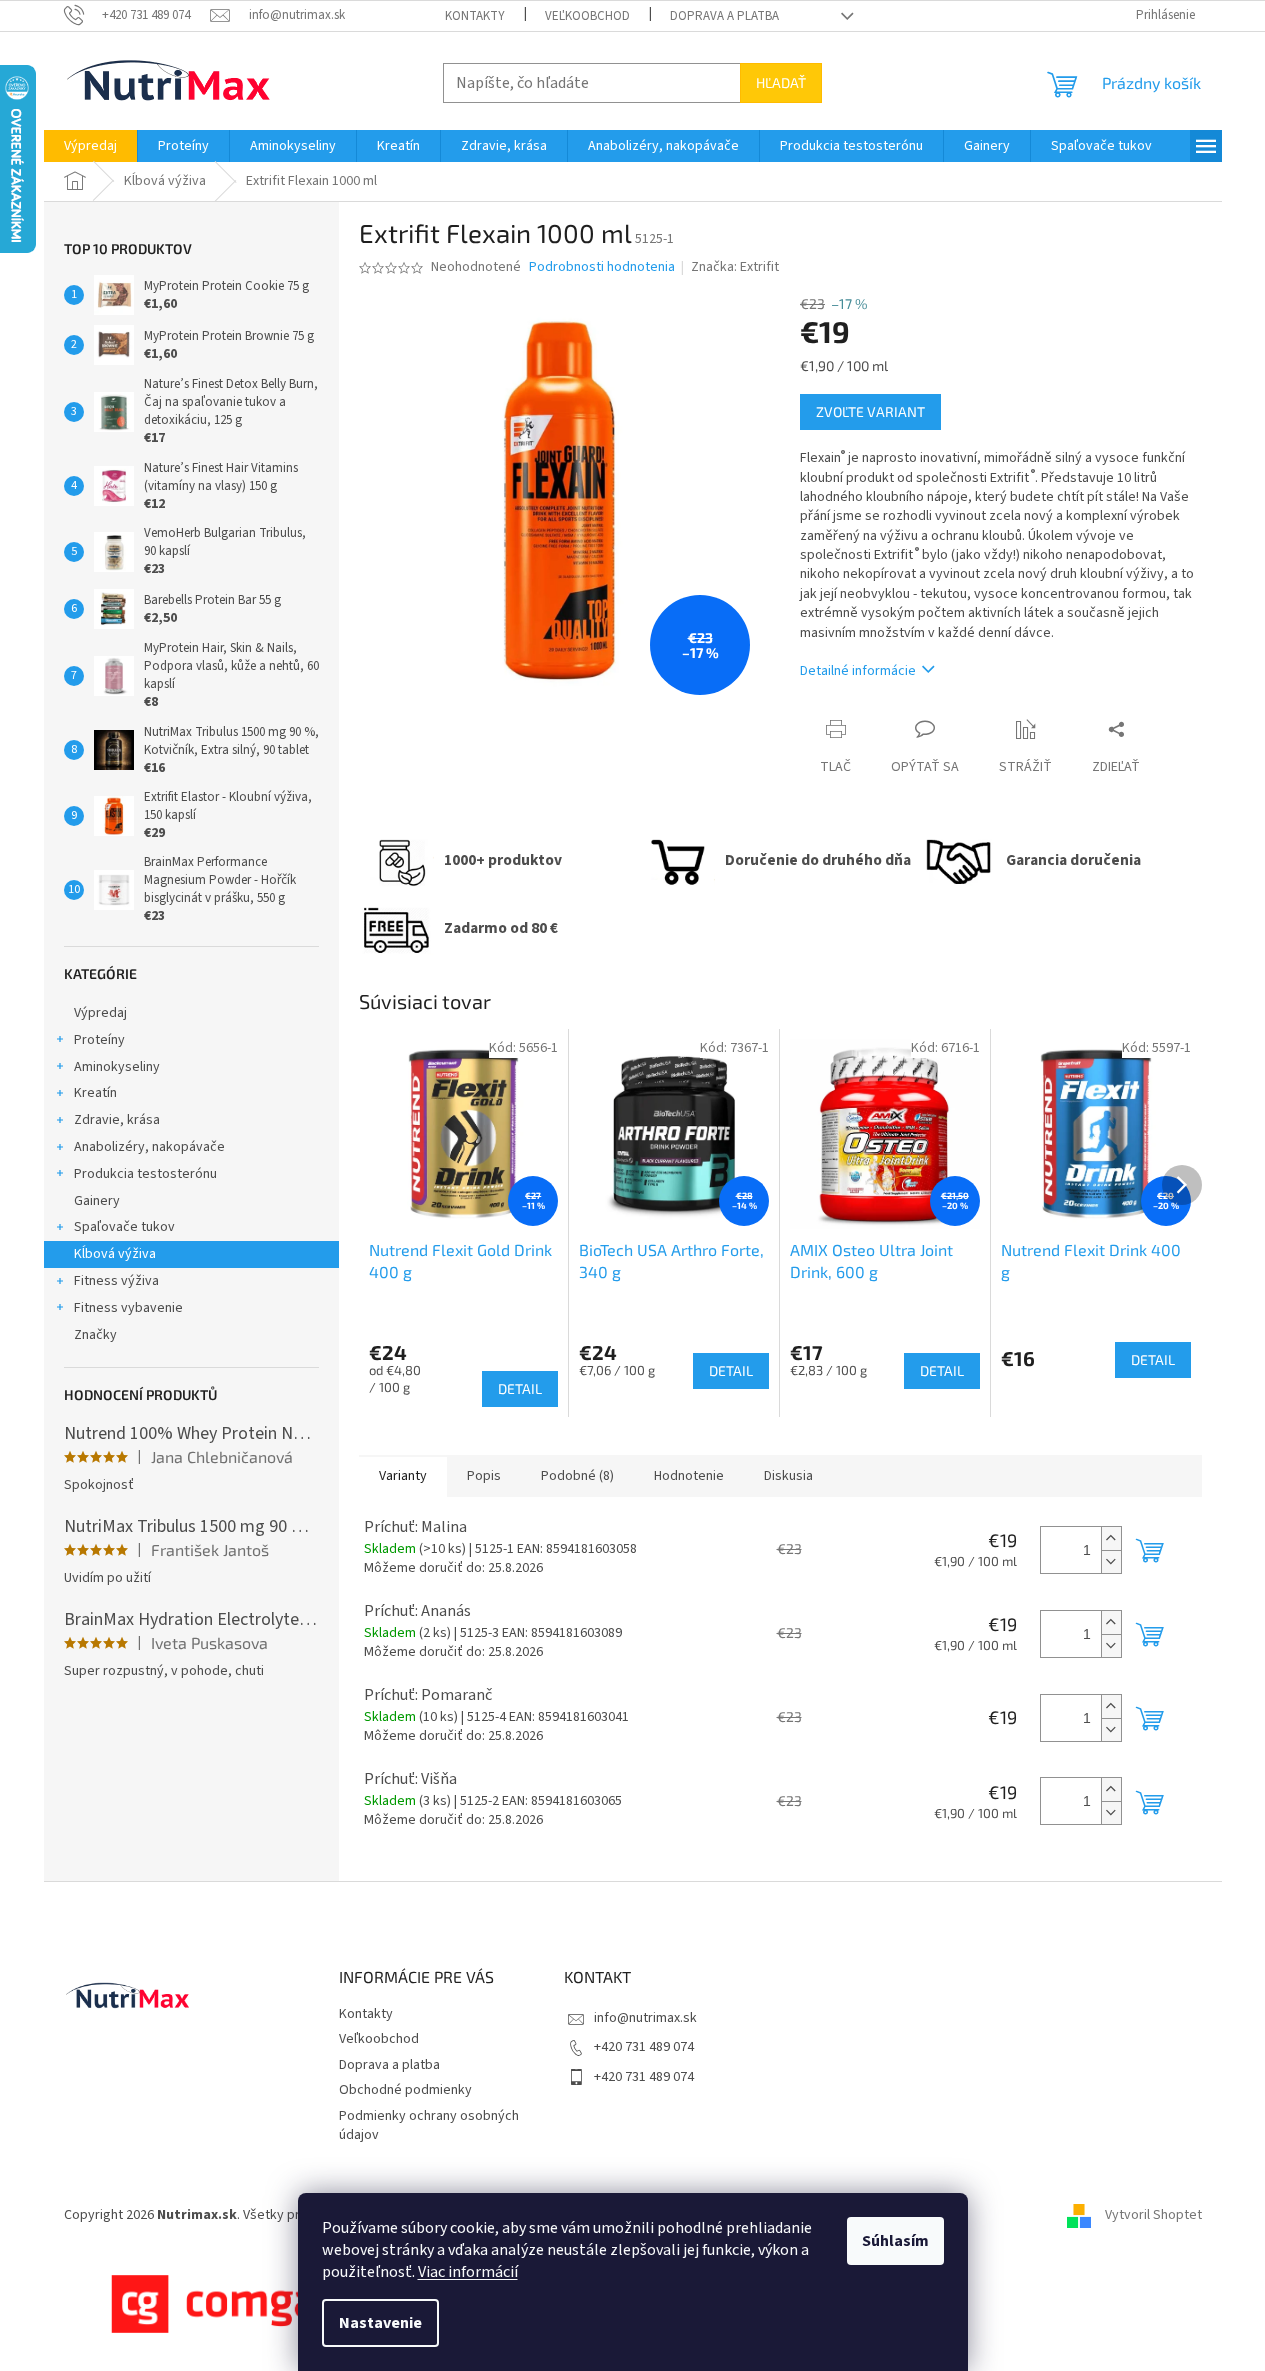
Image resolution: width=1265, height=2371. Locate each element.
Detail (520, 1388)
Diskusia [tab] (788, 1476)
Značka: (735, 267)
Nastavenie (380, 2323)
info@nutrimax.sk (645, 2018)
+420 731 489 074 (644, 2047)
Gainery (97, 1201)
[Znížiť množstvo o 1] (1111, 1561)
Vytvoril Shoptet (1153, 2215)
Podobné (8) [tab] (577, 1476)
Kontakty (475, 16)
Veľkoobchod (587, 16)
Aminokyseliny (117, 1067)
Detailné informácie (858, 671)
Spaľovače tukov (124, 1227)
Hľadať (781, 82)
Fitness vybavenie (128, 1308)
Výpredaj (100, 1013)
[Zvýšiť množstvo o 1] (1111, 1538)
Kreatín (95, 1093)
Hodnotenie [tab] (689, 1476)
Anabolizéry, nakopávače (149, 1147)
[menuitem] (90, 146)
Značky (95, 1335)
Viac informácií (468, 2272)
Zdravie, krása (117, 1120)
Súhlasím (895, 2241)
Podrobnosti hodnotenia (602, 267)
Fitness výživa (116, 1281)
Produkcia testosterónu (145, 1174)
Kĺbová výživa (115, 1254)
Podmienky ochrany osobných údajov (429, 2125)
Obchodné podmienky (405, 2090)
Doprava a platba (724, 16)
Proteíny (99, 1040)
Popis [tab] (484, 1476)
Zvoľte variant (870, 411)
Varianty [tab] (403, 1476)
